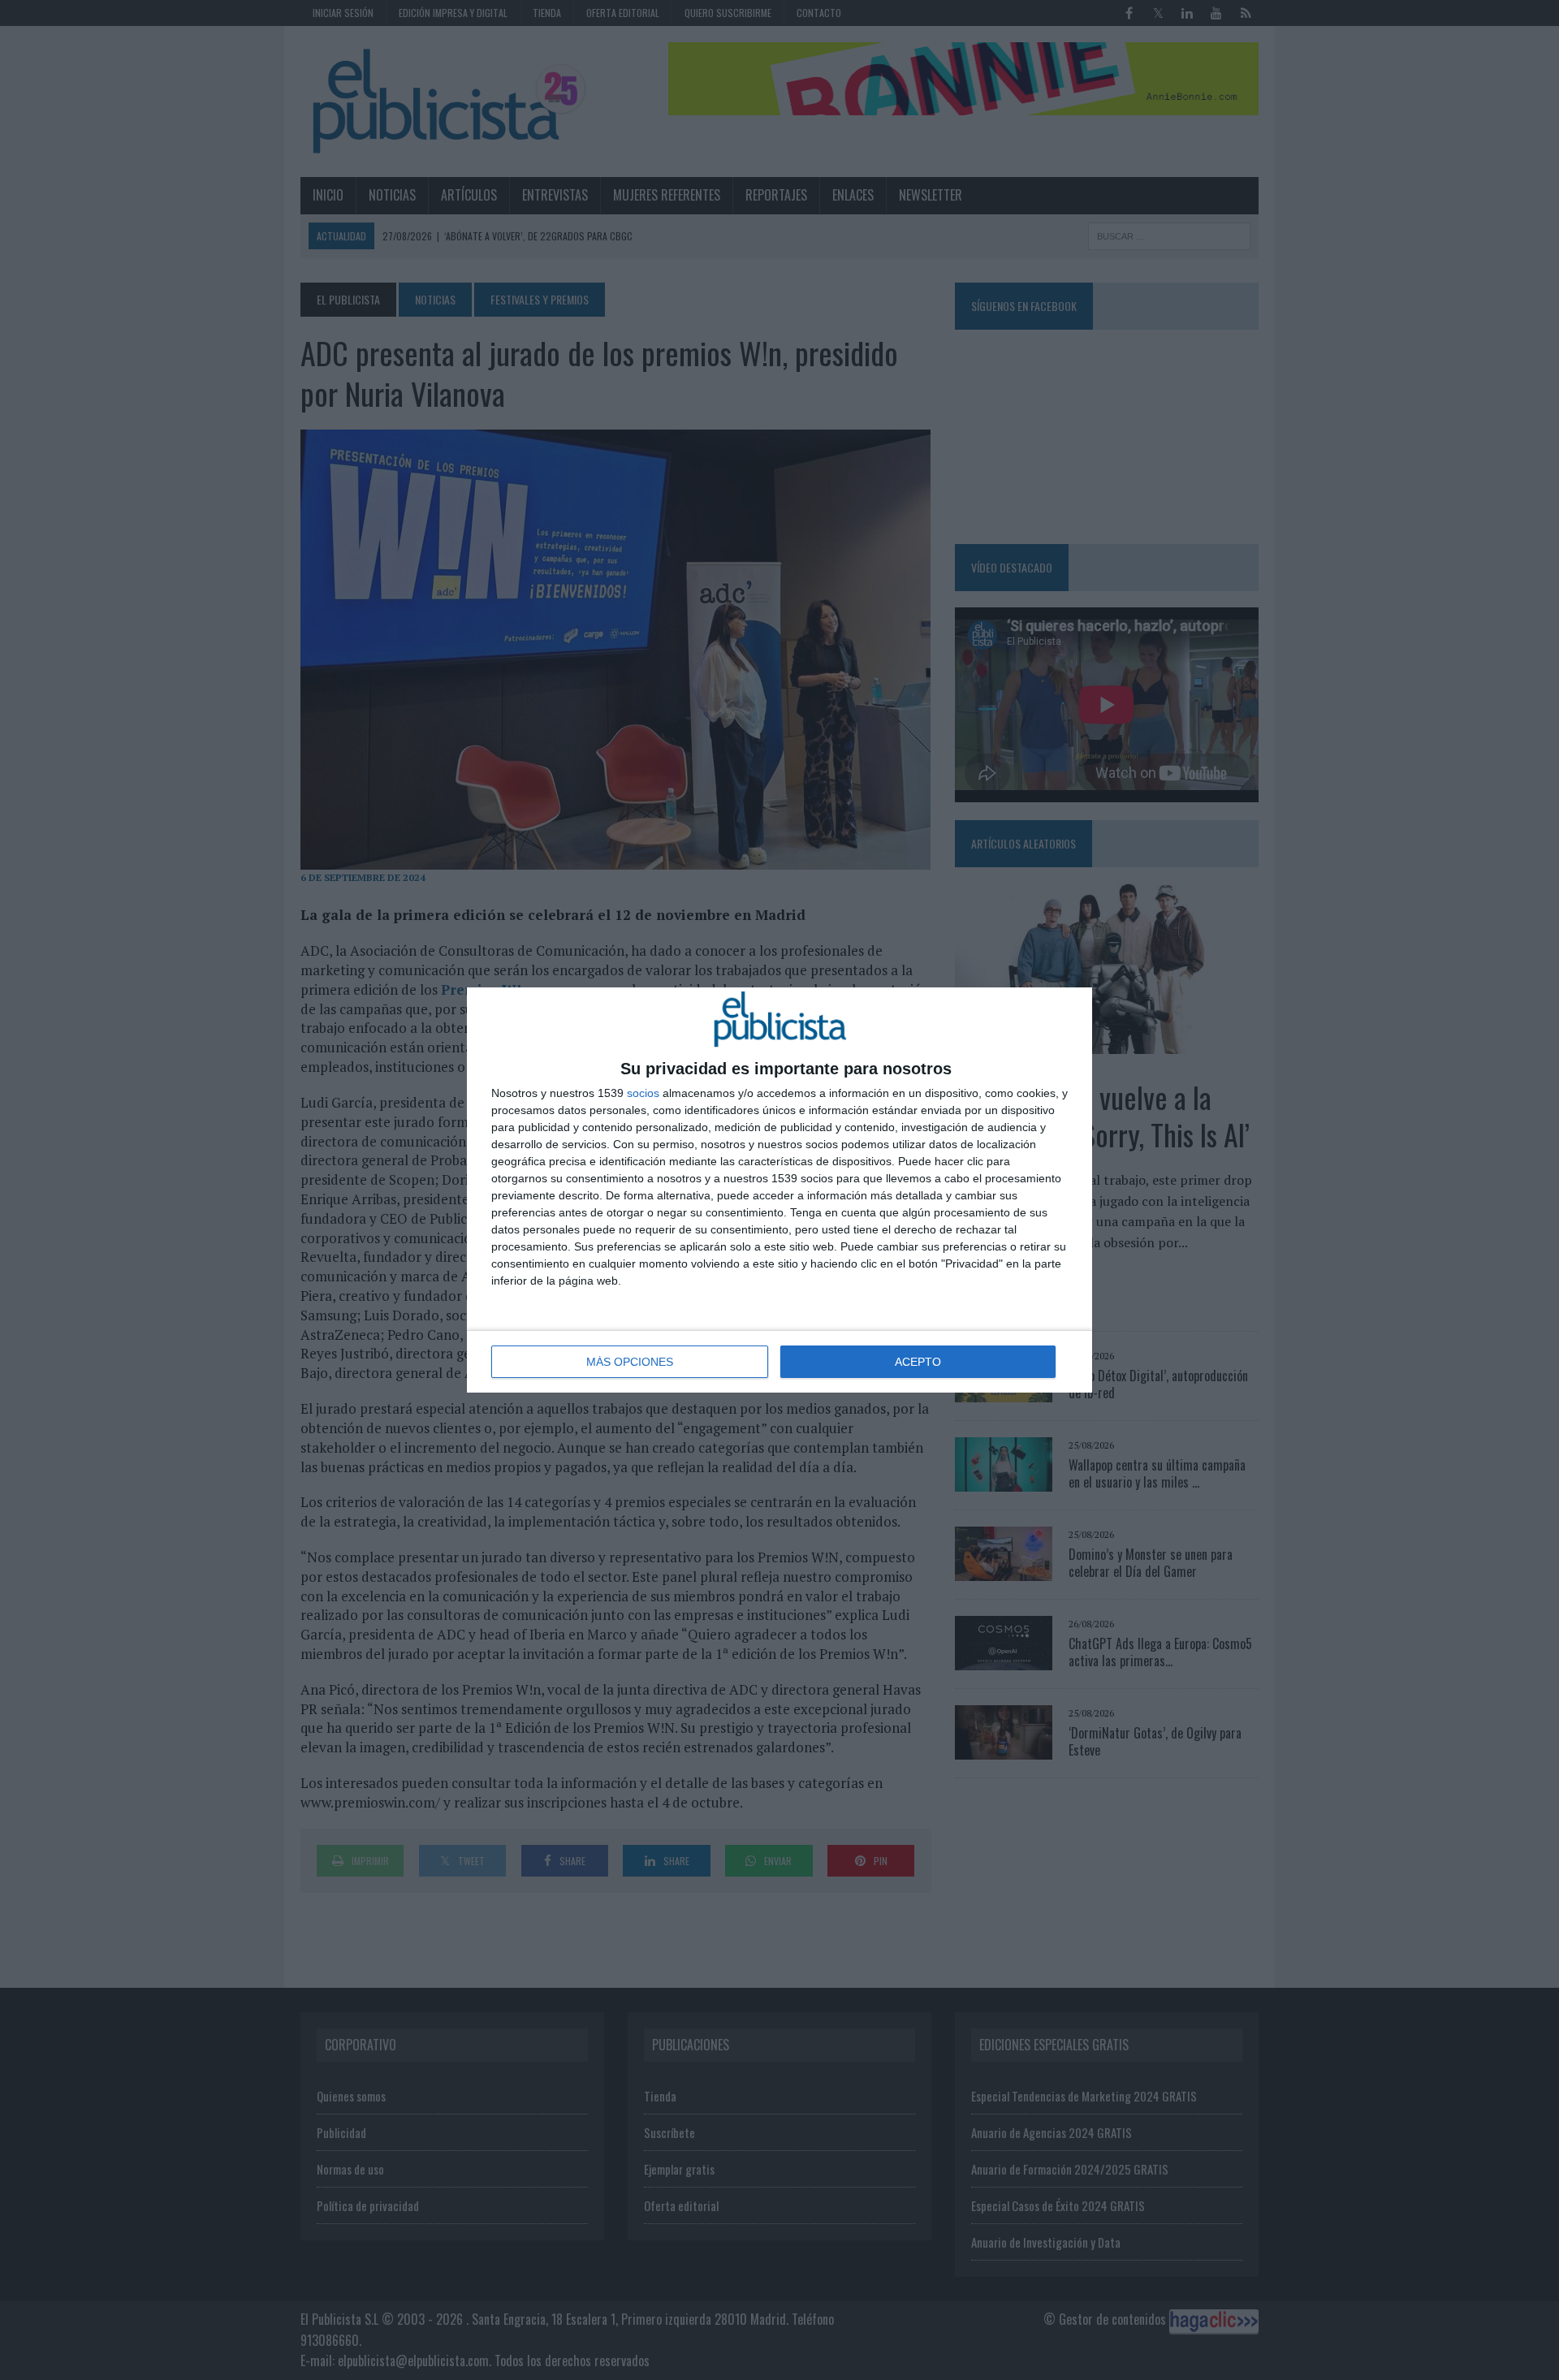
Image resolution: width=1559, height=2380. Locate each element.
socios (643, 1093)
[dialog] (779, 1190)
